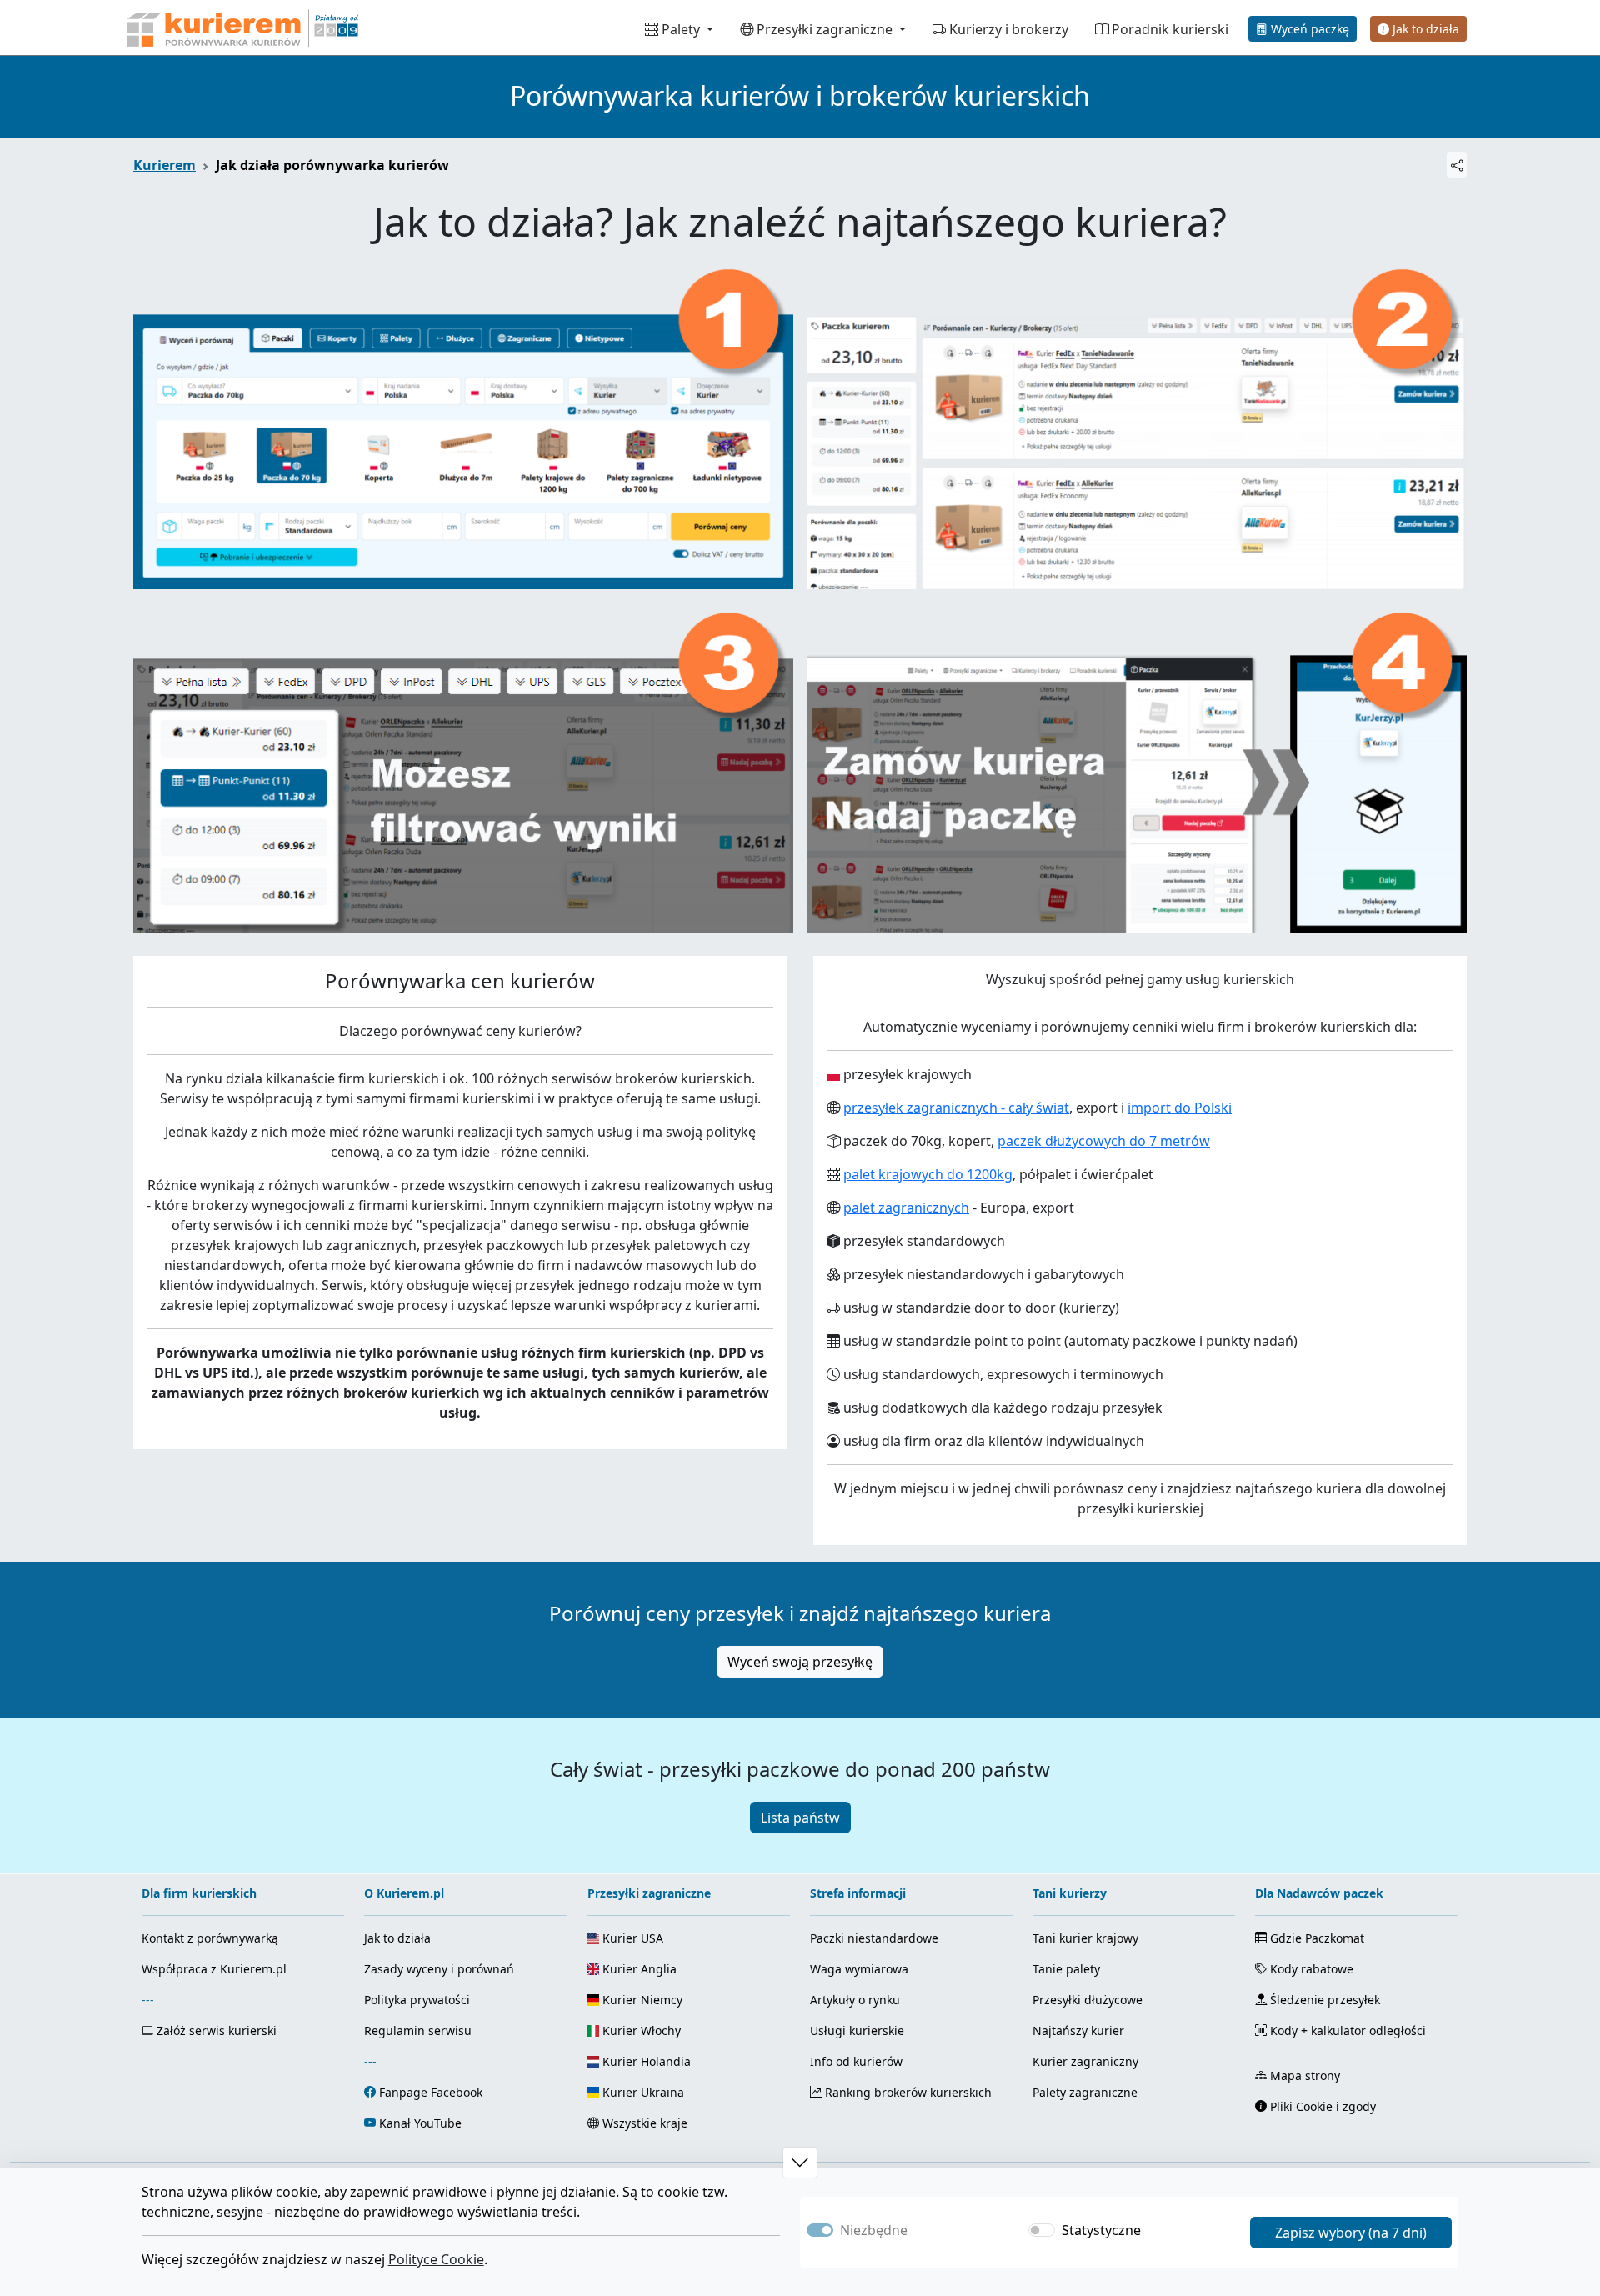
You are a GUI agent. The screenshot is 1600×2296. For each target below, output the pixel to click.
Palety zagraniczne (1085, 2092)
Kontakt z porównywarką (210, 1938)
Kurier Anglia (638, 1969)
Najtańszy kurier (1078, 2031)
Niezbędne (874, 2230)
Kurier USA (631, 1938)
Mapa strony (1303, 2076)
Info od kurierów (856, 2061)
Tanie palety (1066, 1969)
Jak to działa (1424, 29)
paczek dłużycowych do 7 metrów (1104, 1141)
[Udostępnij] (1457, 165)
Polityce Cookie (436, 2259)
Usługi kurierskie (857, 2031)
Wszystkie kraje (643, 2123)
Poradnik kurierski (1168, 29)
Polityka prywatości (417, 2000)
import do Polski (1180, 1108)
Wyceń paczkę (1308, 29)
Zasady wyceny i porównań (439, 1969)
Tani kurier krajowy (1085, 1938)
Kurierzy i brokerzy (1007, 29)
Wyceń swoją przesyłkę (800, 1662)
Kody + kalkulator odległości (1346, 2031)
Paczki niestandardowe (874, 1938)
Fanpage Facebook (431, 2092)
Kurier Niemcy (641, 2000)
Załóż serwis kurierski (215, 2031)
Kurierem (165, 165)
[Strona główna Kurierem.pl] (241, 28)
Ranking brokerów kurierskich (907, 2092)
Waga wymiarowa (859, 1969)
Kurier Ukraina (642, 2092)
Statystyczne (1101, 2230)
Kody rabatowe (1310, 1969)
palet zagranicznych (906, 1208)
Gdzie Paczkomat (1315, 1938)
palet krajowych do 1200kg (928, 1174)
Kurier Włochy (640, 2031)
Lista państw (800, 1818)
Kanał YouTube (420, 2123)
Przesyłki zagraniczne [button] (825, 29)
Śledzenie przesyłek (1323, 2000)
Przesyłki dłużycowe (1087, 2000)
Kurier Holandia (645, 2061)
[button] (800, 2163)
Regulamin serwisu (418, 2031)
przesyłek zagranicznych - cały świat (956, 1108)
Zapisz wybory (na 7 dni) (1351, 2233)
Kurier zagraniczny (1085, 2061)
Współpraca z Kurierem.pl (214, 1969)
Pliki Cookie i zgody (1321, 2106)
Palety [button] (681, 29)
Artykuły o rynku (855, 2000)
